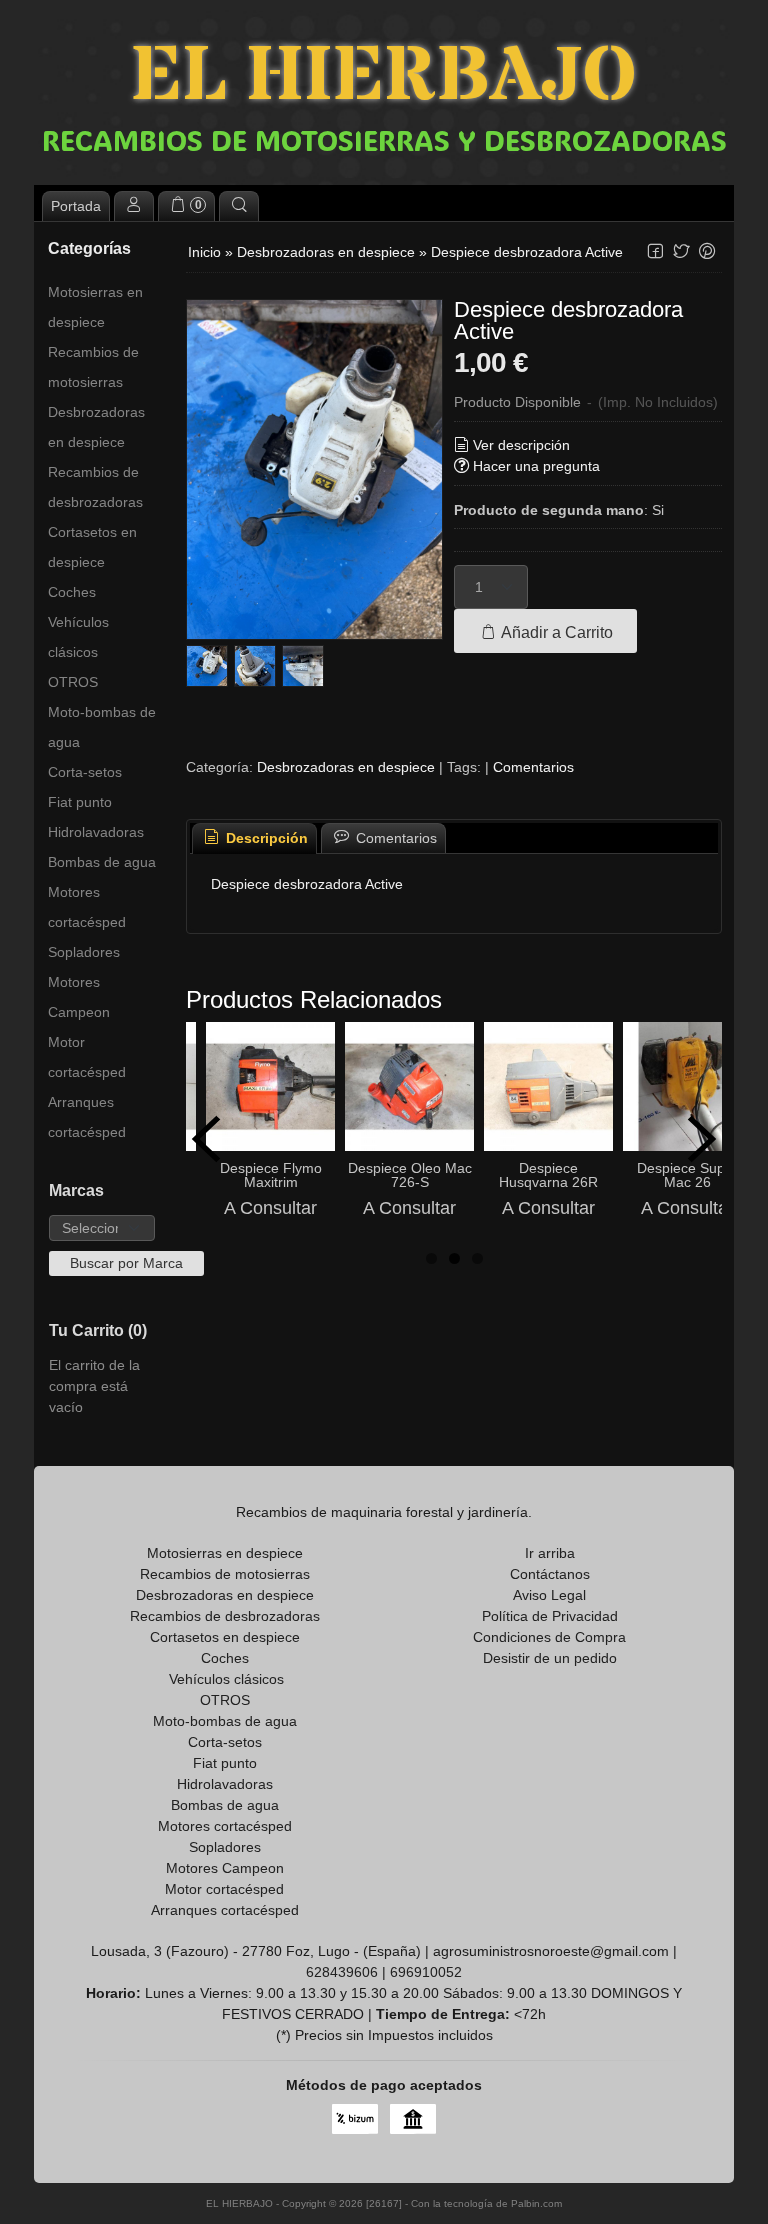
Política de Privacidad (550, 1616)
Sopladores (84, 952)
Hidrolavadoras (96, 832)
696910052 (426, 1972)
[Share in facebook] (655, 251)
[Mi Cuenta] (134, 206)
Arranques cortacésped (87, 1117)
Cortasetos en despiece (92, 547)
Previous (206, 1139)
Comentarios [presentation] (394, 838)
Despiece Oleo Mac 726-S (410, 1175)
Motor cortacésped (87, 1057)
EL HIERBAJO (384, 77)
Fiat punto (80, 802)
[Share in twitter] (681, 251)
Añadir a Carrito (555, 632)
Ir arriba (550, 1553)
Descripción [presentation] (265, 838)
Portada (76, 206)
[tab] (255, 838)
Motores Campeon (79, 997)
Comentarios (533, 767)
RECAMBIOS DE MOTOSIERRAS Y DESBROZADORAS (384, 140)
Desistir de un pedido (550, 1658)
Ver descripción (521, 445)
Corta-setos (85, 772)
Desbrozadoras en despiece (96, 427)
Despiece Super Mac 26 (687, 1175)
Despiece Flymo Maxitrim (271, 1175)
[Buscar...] (239, 206)
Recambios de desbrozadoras (95, 487)
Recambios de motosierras (93, 367)
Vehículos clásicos (78, 637)
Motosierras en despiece (95, 307)
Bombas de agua (102, 862)
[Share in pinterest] (707, 251)
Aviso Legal (549, 1595)
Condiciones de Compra (549, 1637)
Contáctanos (550, 1574)
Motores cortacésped (87, 907)
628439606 (342, 1972)
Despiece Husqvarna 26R (548, 1175)
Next (702, 1139)
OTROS (73, 682)
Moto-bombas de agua (102, 727)
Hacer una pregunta (536, 466)
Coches (72, 592)
